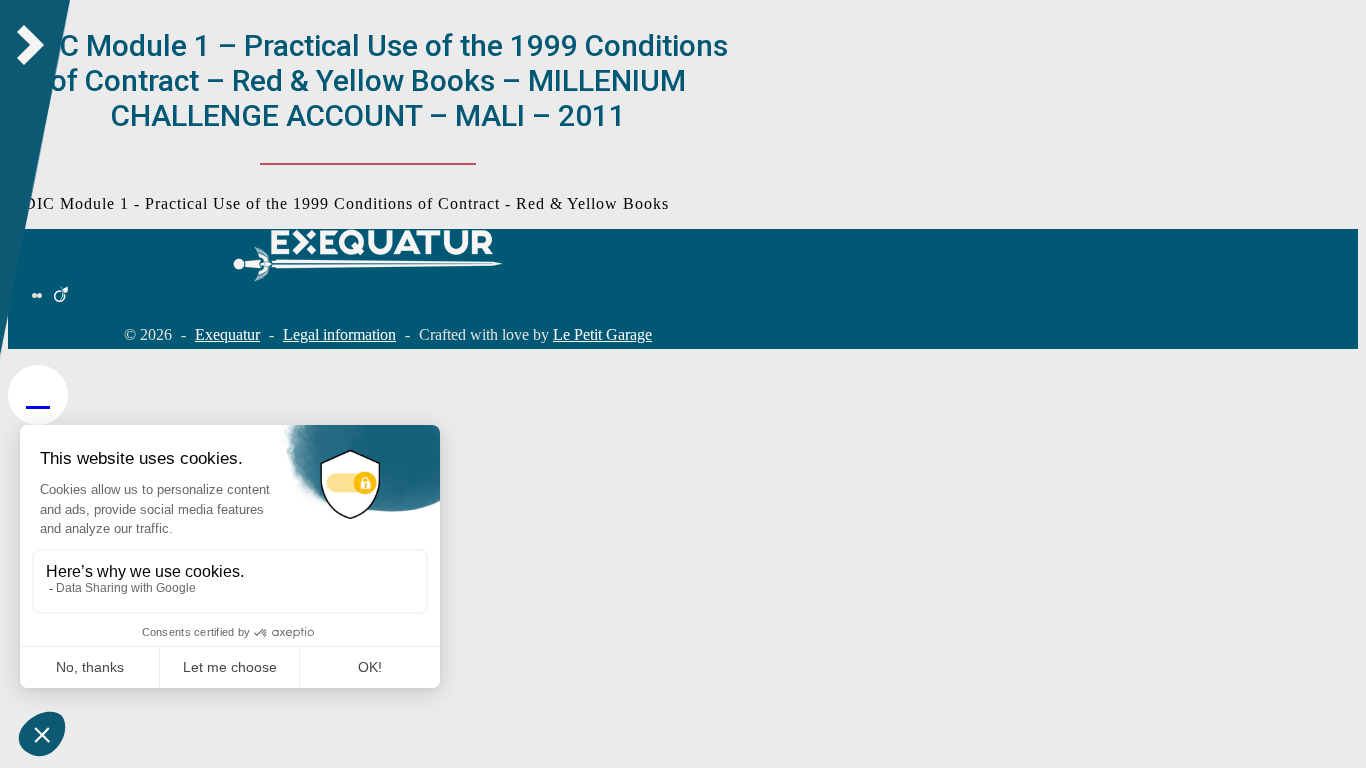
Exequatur (227, 334)
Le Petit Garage (602, 334)
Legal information (339, 334)
